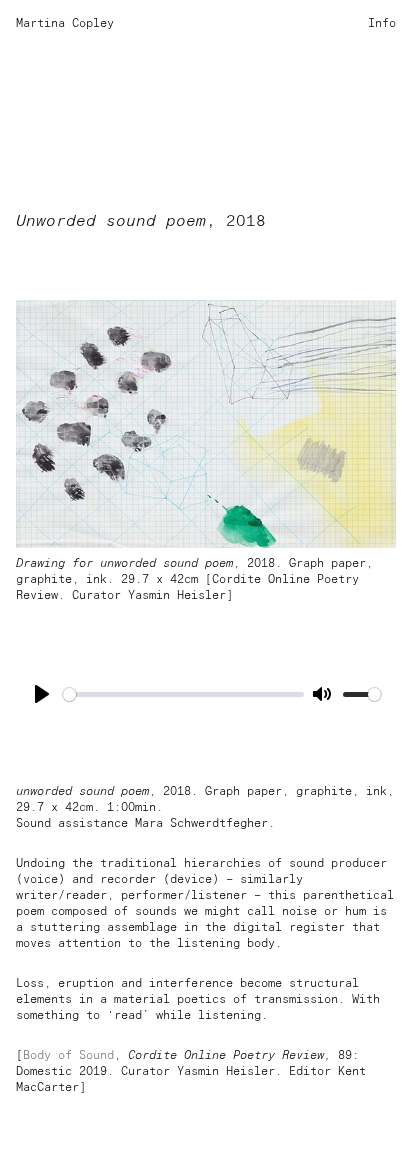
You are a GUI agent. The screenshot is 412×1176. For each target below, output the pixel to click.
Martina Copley (65, 24)
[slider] (183, 694)
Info (382, 24)
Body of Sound (68, 1056)
